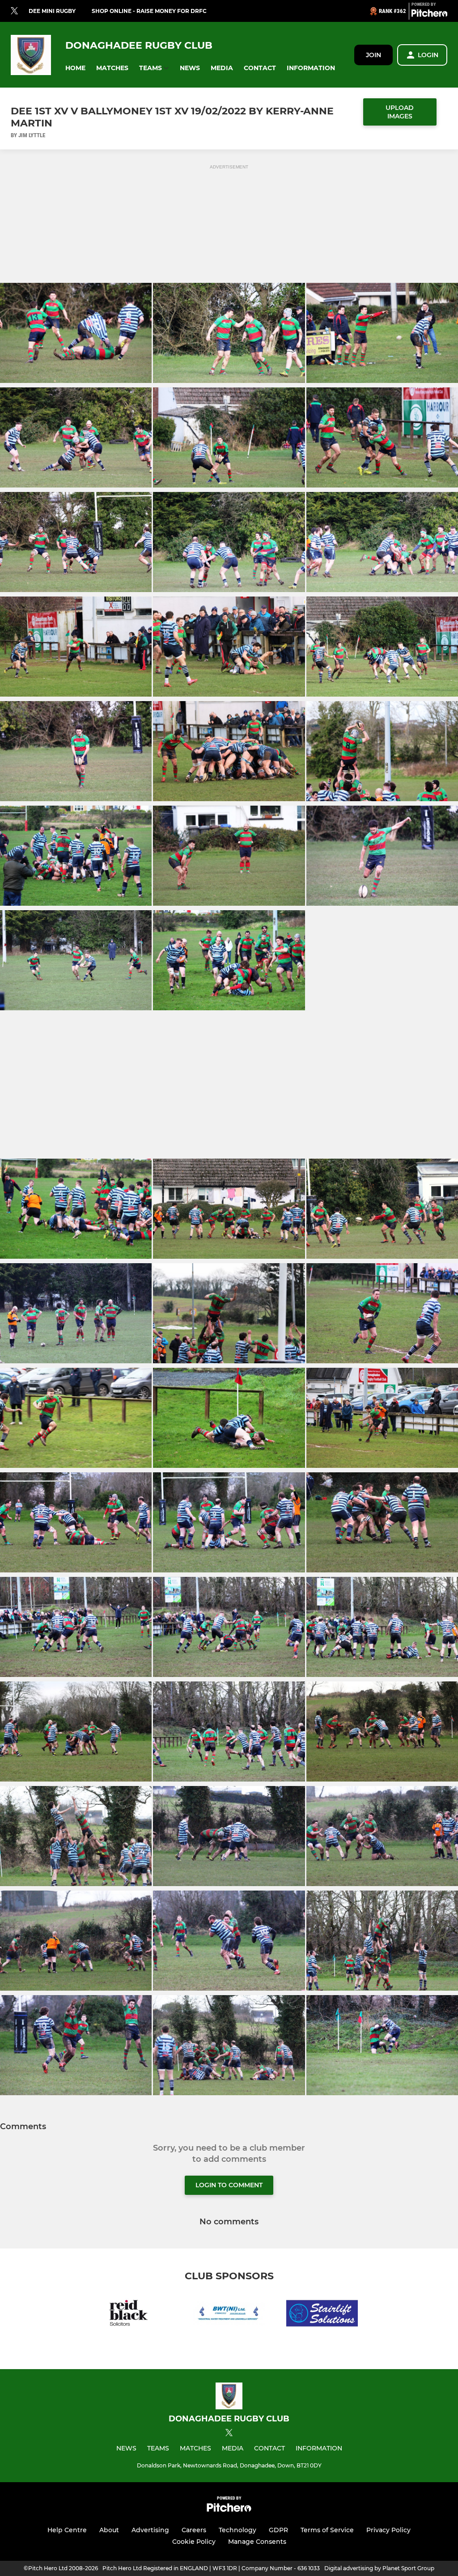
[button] (75, 68)
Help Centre (67, 2530)
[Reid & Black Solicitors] (136, 2315)
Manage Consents (257, 2542)
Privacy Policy (388, 2530)
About (109, 2530)
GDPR (278, 2530)
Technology (237, 2530)
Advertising (150, 2530)
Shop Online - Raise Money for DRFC (149, 11)
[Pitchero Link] (429, 15)
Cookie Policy (194, 2542)
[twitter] (14, 11)
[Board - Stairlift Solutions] (322, 2315)
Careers (194, 2530)
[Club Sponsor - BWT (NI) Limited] (229, 2315)
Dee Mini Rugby (52, 11)
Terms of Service (327, 2530)
